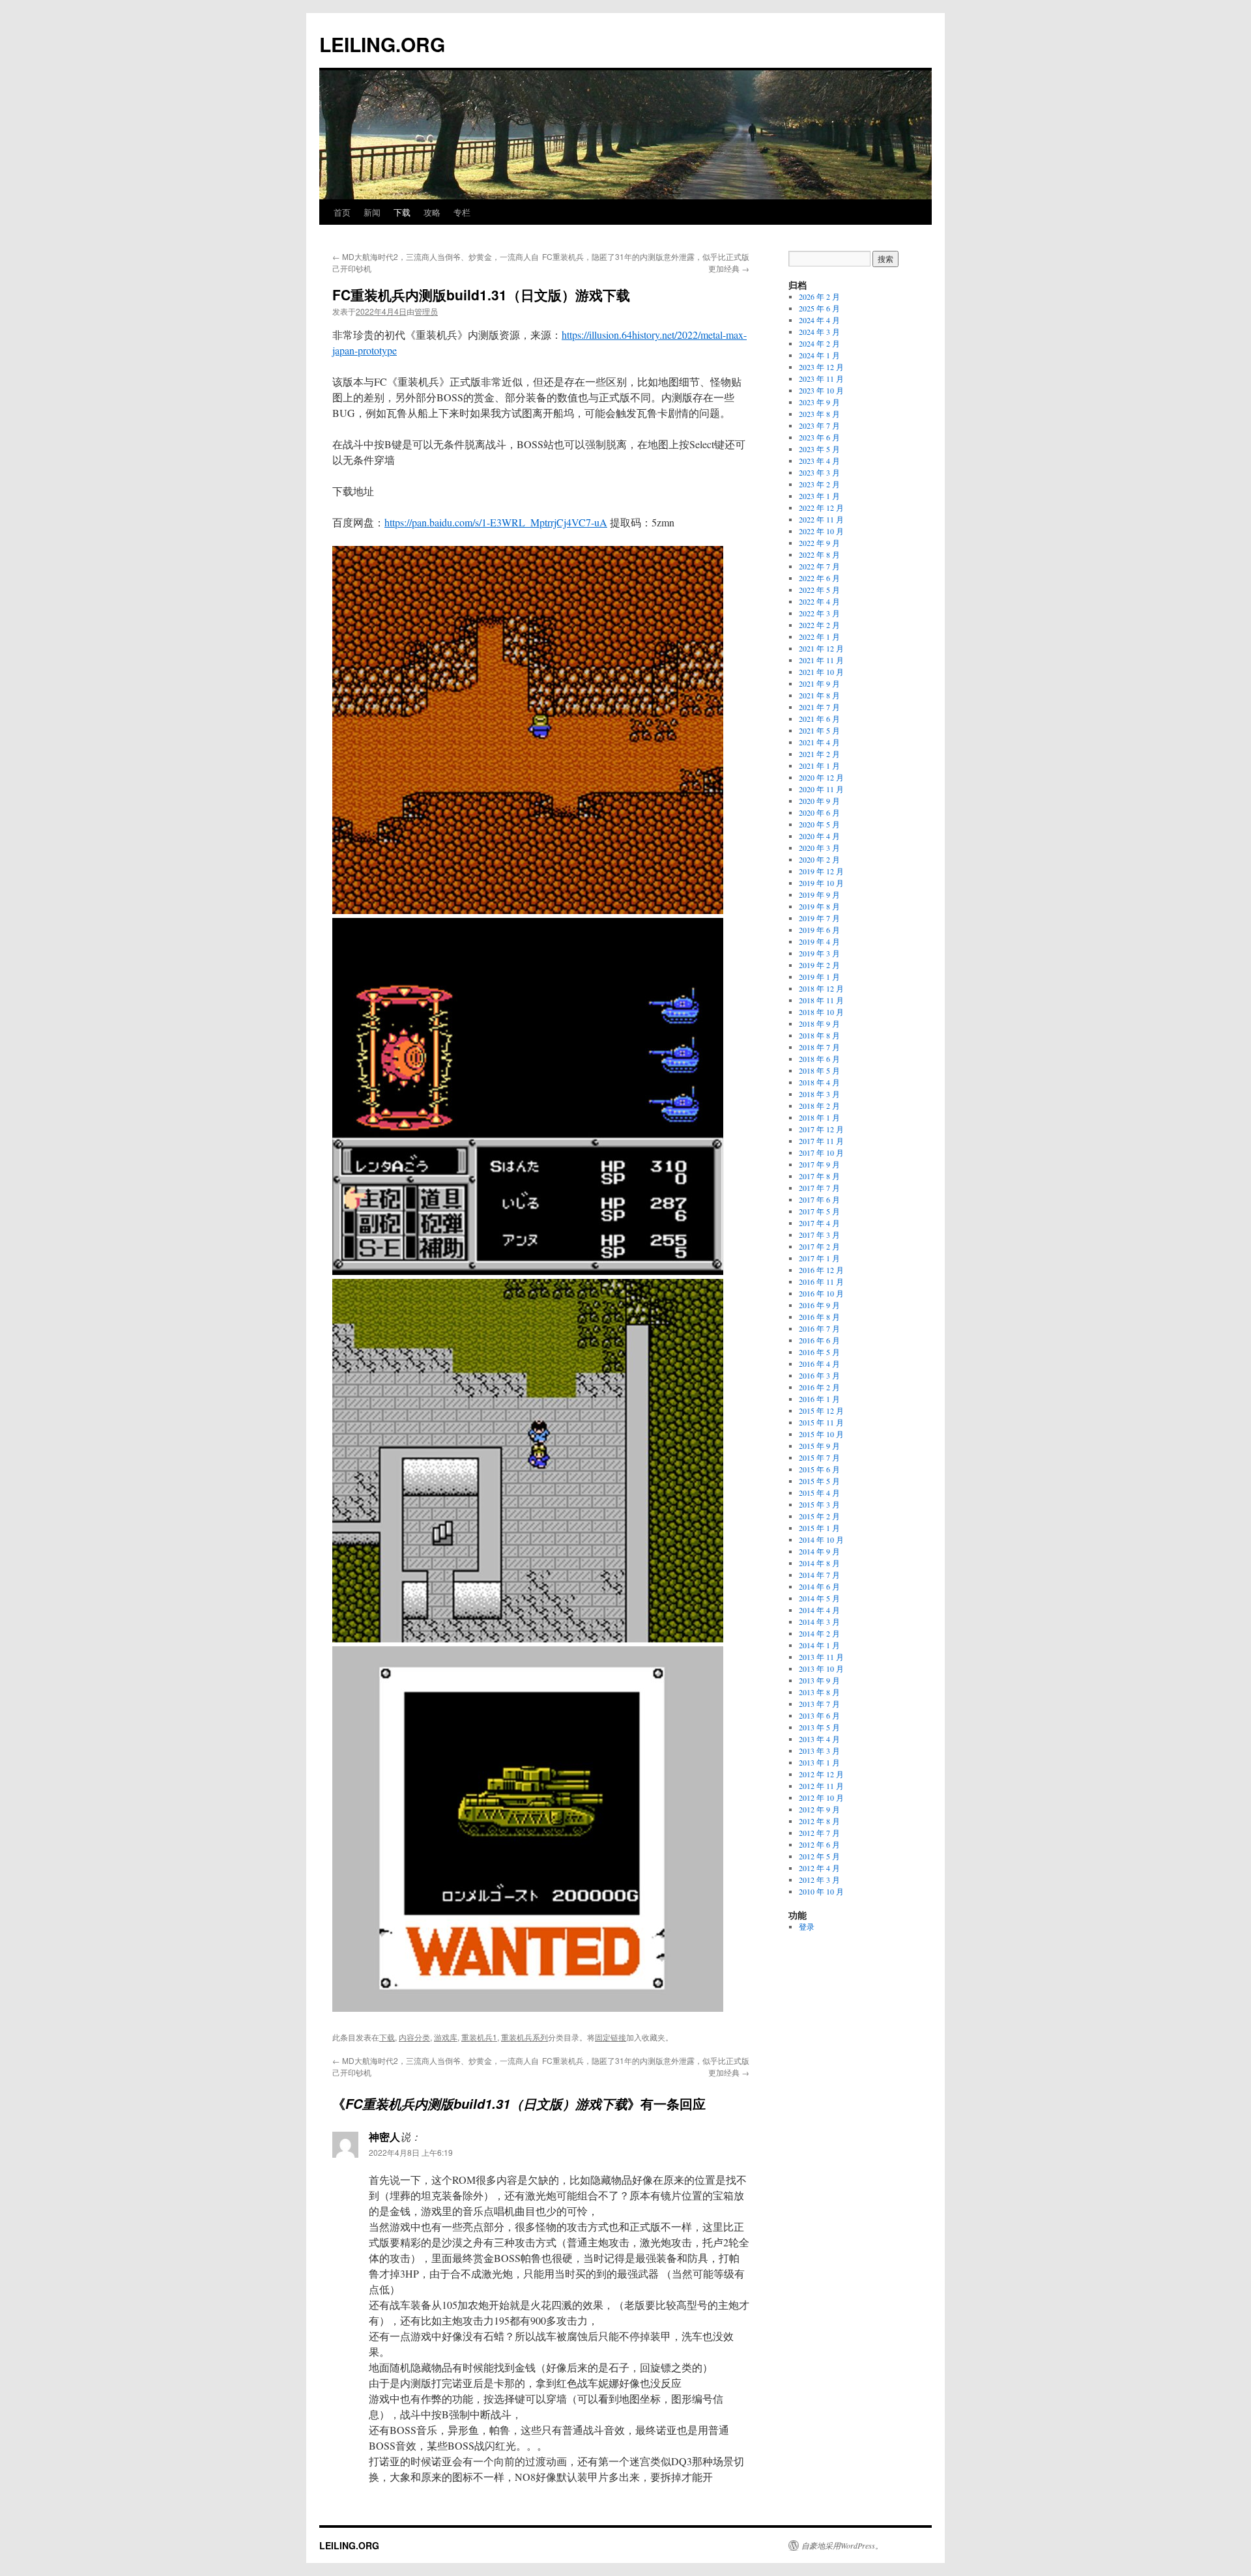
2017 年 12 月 (821, 1129)
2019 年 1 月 (819, 977)
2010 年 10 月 (821, 1891)
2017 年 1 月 (819, 1258)
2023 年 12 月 (821, 367)
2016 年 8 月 (819, 1317)
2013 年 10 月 (821, 1668)
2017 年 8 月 (819, 1176)
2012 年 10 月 (821, 1797)
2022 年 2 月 (819, 625)
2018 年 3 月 (819, 1094)
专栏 (462, 212)
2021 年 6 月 (819, 719)
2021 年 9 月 (819, 683)
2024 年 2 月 (819, 343)
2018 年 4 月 (819, 1082)
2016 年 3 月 (819, 1375)
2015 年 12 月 (821, 1410)
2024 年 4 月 (819, 320)
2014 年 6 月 (819, 1586)
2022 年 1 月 (819, 637)
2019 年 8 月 (819, 906)
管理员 (426, 311)
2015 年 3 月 (819, 1504)
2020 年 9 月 (819, 801)
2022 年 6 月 (819, 578)
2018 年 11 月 (821, 1000)
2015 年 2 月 (819, 1516)
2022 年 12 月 (821, 508)
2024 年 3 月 (819, 332)
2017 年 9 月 (819, 1164)
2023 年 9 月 (819, 402)
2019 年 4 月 (819, 941)
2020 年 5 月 (819, 824)
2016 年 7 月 (819, 1328)
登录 (807, 1926)
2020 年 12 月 (821, 777)
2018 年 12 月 (821, 988)
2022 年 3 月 (819, 613)
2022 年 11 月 (821, 519)
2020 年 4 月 (819, 836)
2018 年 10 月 (821, 1012)
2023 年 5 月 (819, 449)
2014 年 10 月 (821, 1539)
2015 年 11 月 (821, 1422)
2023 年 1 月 (819, 496)
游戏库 (446, 2037)
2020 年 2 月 (819, 859)
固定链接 (611, 2037)
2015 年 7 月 (819, 1457)
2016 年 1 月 (819, 1399)
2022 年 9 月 (819, 543)
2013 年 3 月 (819, 1751)
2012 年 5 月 (819, 1856)
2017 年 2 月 (819, 1246)
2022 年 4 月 (819, 601)
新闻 (372, 212)
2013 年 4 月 (819, 1739)
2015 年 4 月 (819, 1493)
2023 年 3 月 (819, 472)
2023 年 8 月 (819, 414)
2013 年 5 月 (819, 1727)
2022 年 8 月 (819, 554)
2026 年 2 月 (819, 296)
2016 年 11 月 (821, 1281)
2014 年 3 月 (819, 1622)
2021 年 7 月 (819, 707)
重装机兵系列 (525, 2037)
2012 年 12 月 (821, 1774)
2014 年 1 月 (819, 1645)
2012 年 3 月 (819, 1880)
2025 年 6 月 (819, 308)
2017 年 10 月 (821, 1152)
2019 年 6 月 (819, 930)
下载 (402, 212)
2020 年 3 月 (819, 848)
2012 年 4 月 (819, 1868)
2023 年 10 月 (821, 390)
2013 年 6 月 (819, 1715)
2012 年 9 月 (819, 1809)
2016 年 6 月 (819, 1340)
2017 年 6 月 (819, 1199)
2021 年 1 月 (819, 766)
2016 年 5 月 (819, 1352)
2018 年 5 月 (819, 1070)
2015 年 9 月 (819, 1446)
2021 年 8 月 (819, 695)
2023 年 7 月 (819, 425)
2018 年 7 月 (819, 1047)
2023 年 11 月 (821, 379)
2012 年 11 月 (821, 1786)
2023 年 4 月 (819, 461)
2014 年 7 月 (819, 1575)
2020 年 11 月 (821, 789)
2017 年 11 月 (821, 1141)
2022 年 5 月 (819, 590)
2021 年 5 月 (819, 730)
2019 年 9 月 (819, 894)
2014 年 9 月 (819, 1551)
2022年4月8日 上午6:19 (411, 2152)
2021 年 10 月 (821, 672)
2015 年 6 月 (819, 1469)
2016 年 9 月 (819, 1305)
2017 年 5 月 (819, 1211)
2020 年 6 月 (819, 812)
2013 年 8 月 (819, 1692)
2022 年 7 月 (819, 566)
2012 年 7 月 (819, 1833)
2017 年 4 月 (819, 1223)
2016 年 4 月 (819, 1364)
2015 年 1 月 (819, 1528)
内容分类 (414, 2037)
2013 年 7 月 (819, 1704)
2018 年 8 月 (819, 1035)
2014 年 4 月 (819, 1610)
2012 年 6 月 (819, 1844)
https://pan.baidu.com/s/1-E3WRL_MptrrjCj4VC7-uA (496, 522)
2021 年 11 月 (821, 660)
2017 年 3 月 (819, 1235)
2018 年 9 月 (819, 1023)
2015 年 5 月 (819, 1481)
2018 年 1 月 (819, 1117)
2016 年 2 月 (819, 1387)
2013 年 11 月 (821, 1657)
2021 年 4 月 (819, 742)
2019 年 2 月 (819, 965)
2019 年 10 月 (821, 883)
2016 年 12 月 (821, 1270)
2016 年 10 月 (821, 1293)
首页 (342, 212)
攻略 (432, 212)
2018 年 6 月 (819, 1059)
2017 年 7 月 (819, 1188)
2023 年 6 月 (819, 437)
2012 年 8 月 (819, 1821)
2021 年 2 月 (819, 754)
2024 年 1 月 (819, 355)
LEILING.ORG (382, 44)
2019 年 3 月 (819, 953)
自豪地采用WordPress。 (842, 2545)
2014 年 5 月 (819, 1598)
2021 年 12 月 (821, 648)
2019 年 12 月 (821, 871)
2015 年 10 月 (821, 1434)
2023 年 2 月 (819, 484)
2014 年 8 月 (819, 1563)
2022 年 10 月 (821, 531)
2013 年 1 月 (819, 1762)
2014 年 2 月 (819, 1633)
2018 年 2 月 (819, 1106)
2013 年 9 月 (819, 1680)
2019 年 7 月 (819, 918)
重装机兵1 (479, 2037)
